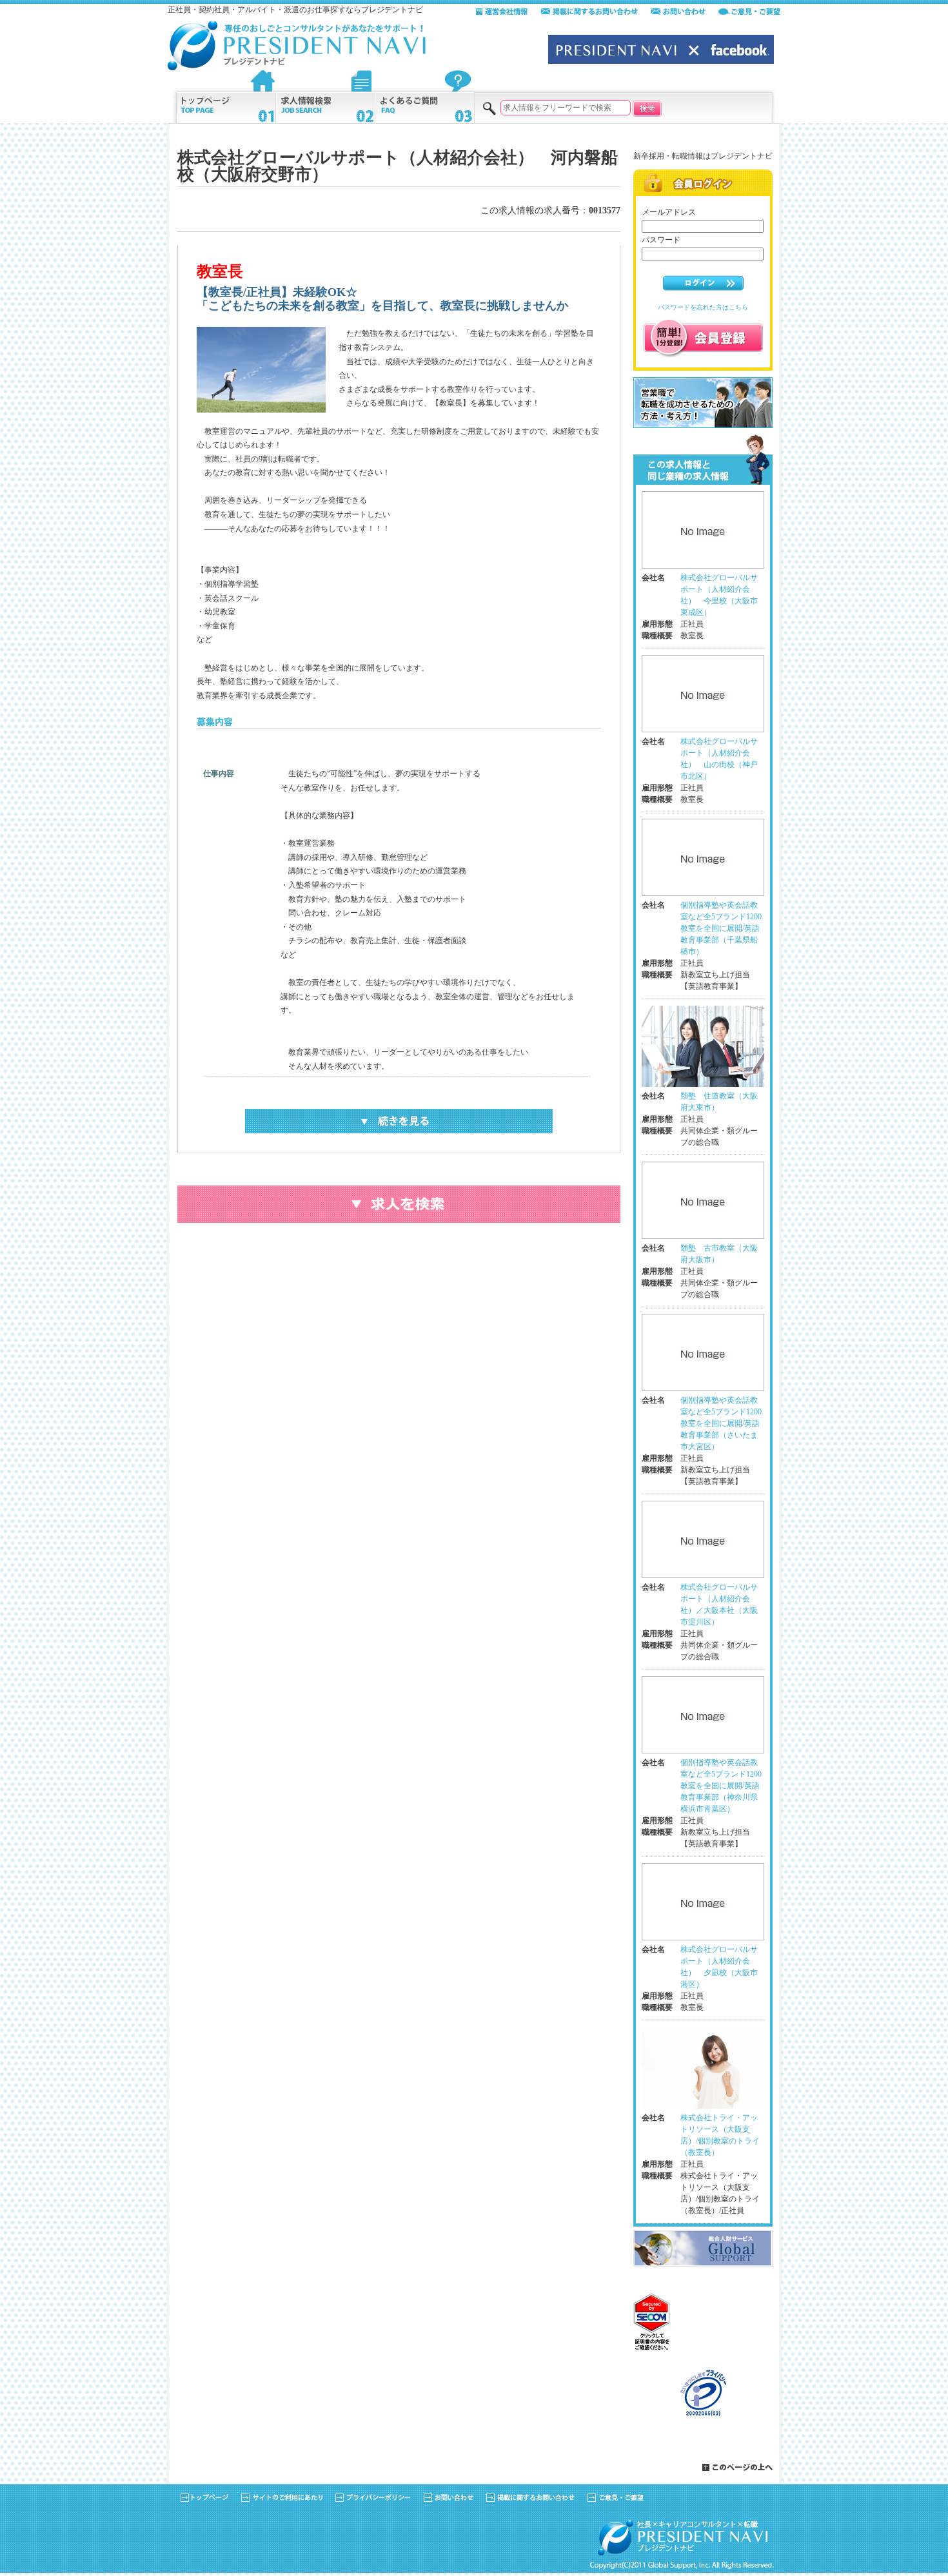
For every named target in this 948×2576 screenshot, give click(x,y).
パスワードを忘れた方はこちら (703, 307)
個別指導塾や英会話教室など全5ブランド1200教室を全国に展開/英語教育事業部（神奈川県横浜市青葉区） (721, 1786)
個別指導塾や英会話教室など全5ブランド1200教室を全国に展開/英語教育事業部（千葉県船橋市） (721, 928)
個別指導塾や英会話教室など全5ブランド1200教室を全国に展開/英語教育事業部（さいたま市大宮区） (721, 1423)
